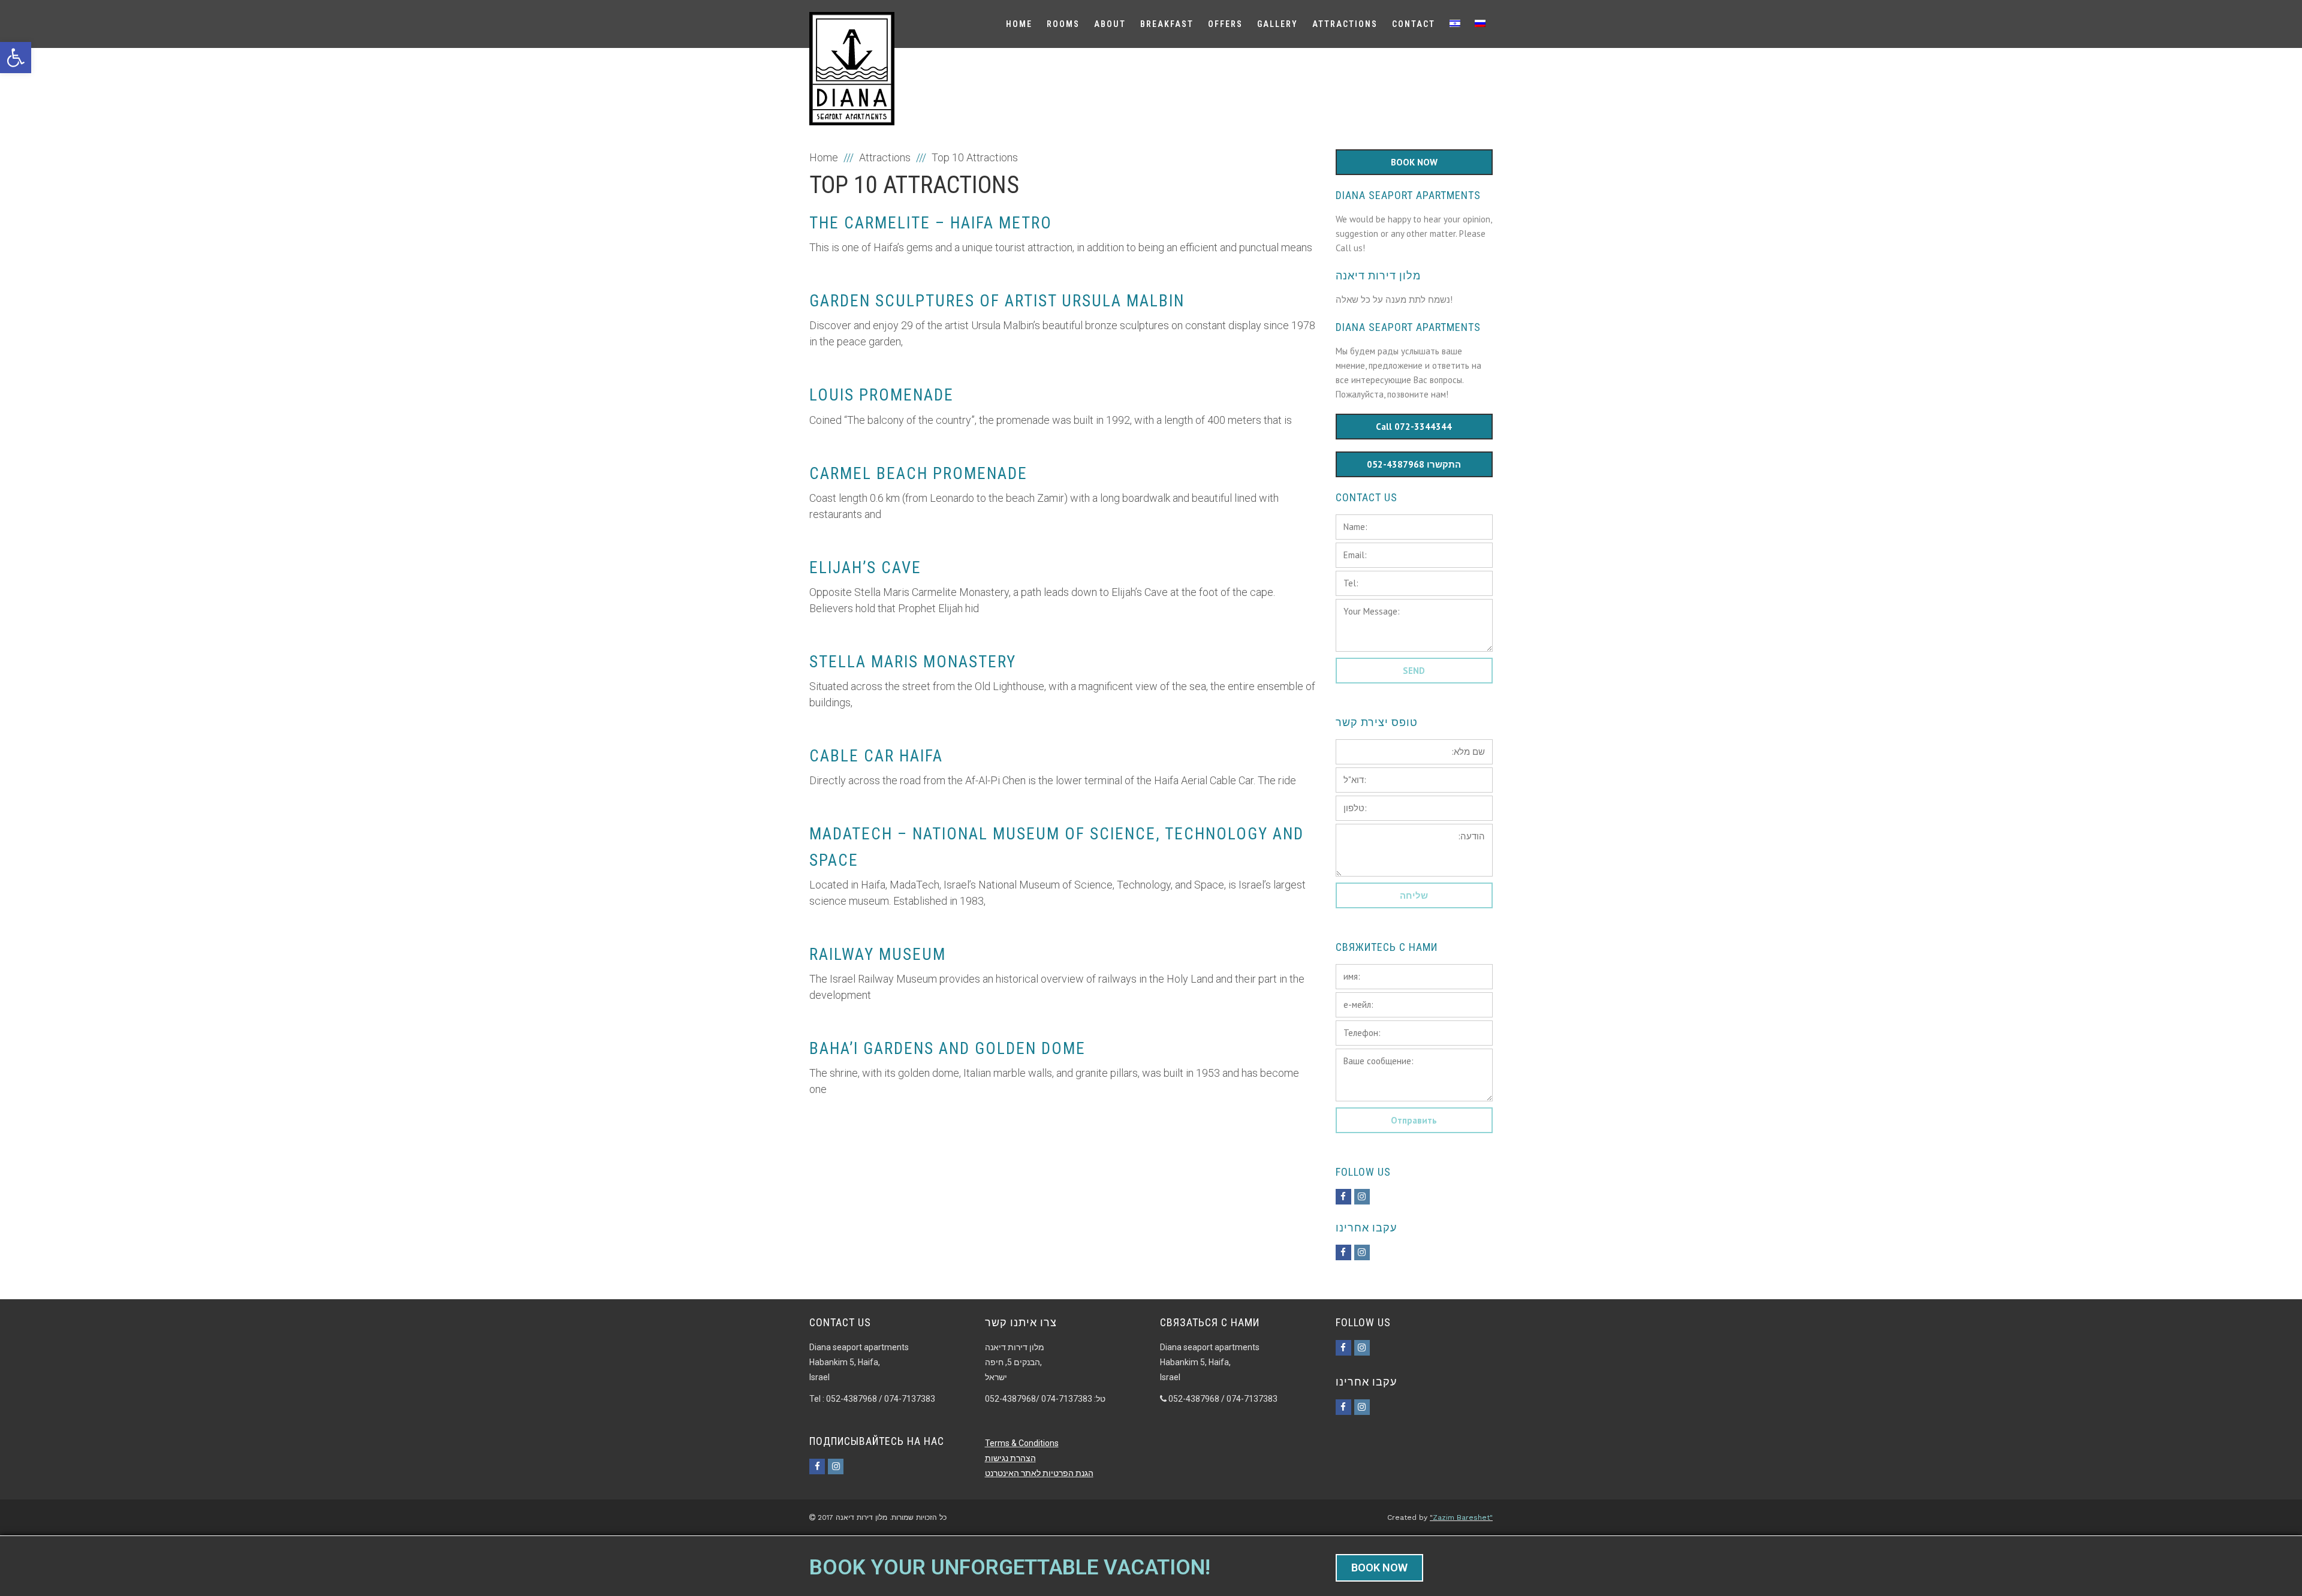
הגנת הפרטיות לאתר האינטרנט (1039, 1473)
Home (824, 157)
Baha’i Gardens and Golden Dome (947, 1049)
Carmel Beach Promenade (918, 474)
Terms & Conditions (1022, 1443)
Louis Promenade (882, 395)
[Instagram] (1362, 1197)
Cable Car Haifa (876, 756)
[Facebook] (1343, 1197)
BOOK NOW (1379, 1568)
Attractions (885, 157)
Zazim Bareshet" (1463, 1517)
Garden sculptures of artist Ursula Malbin (997, 301)
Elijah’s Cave (865, 568)
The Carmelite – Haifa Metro (931, 223)
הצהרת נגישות (1010, 1458)
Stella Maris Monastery (913, 662)
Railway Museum (878, 954)
